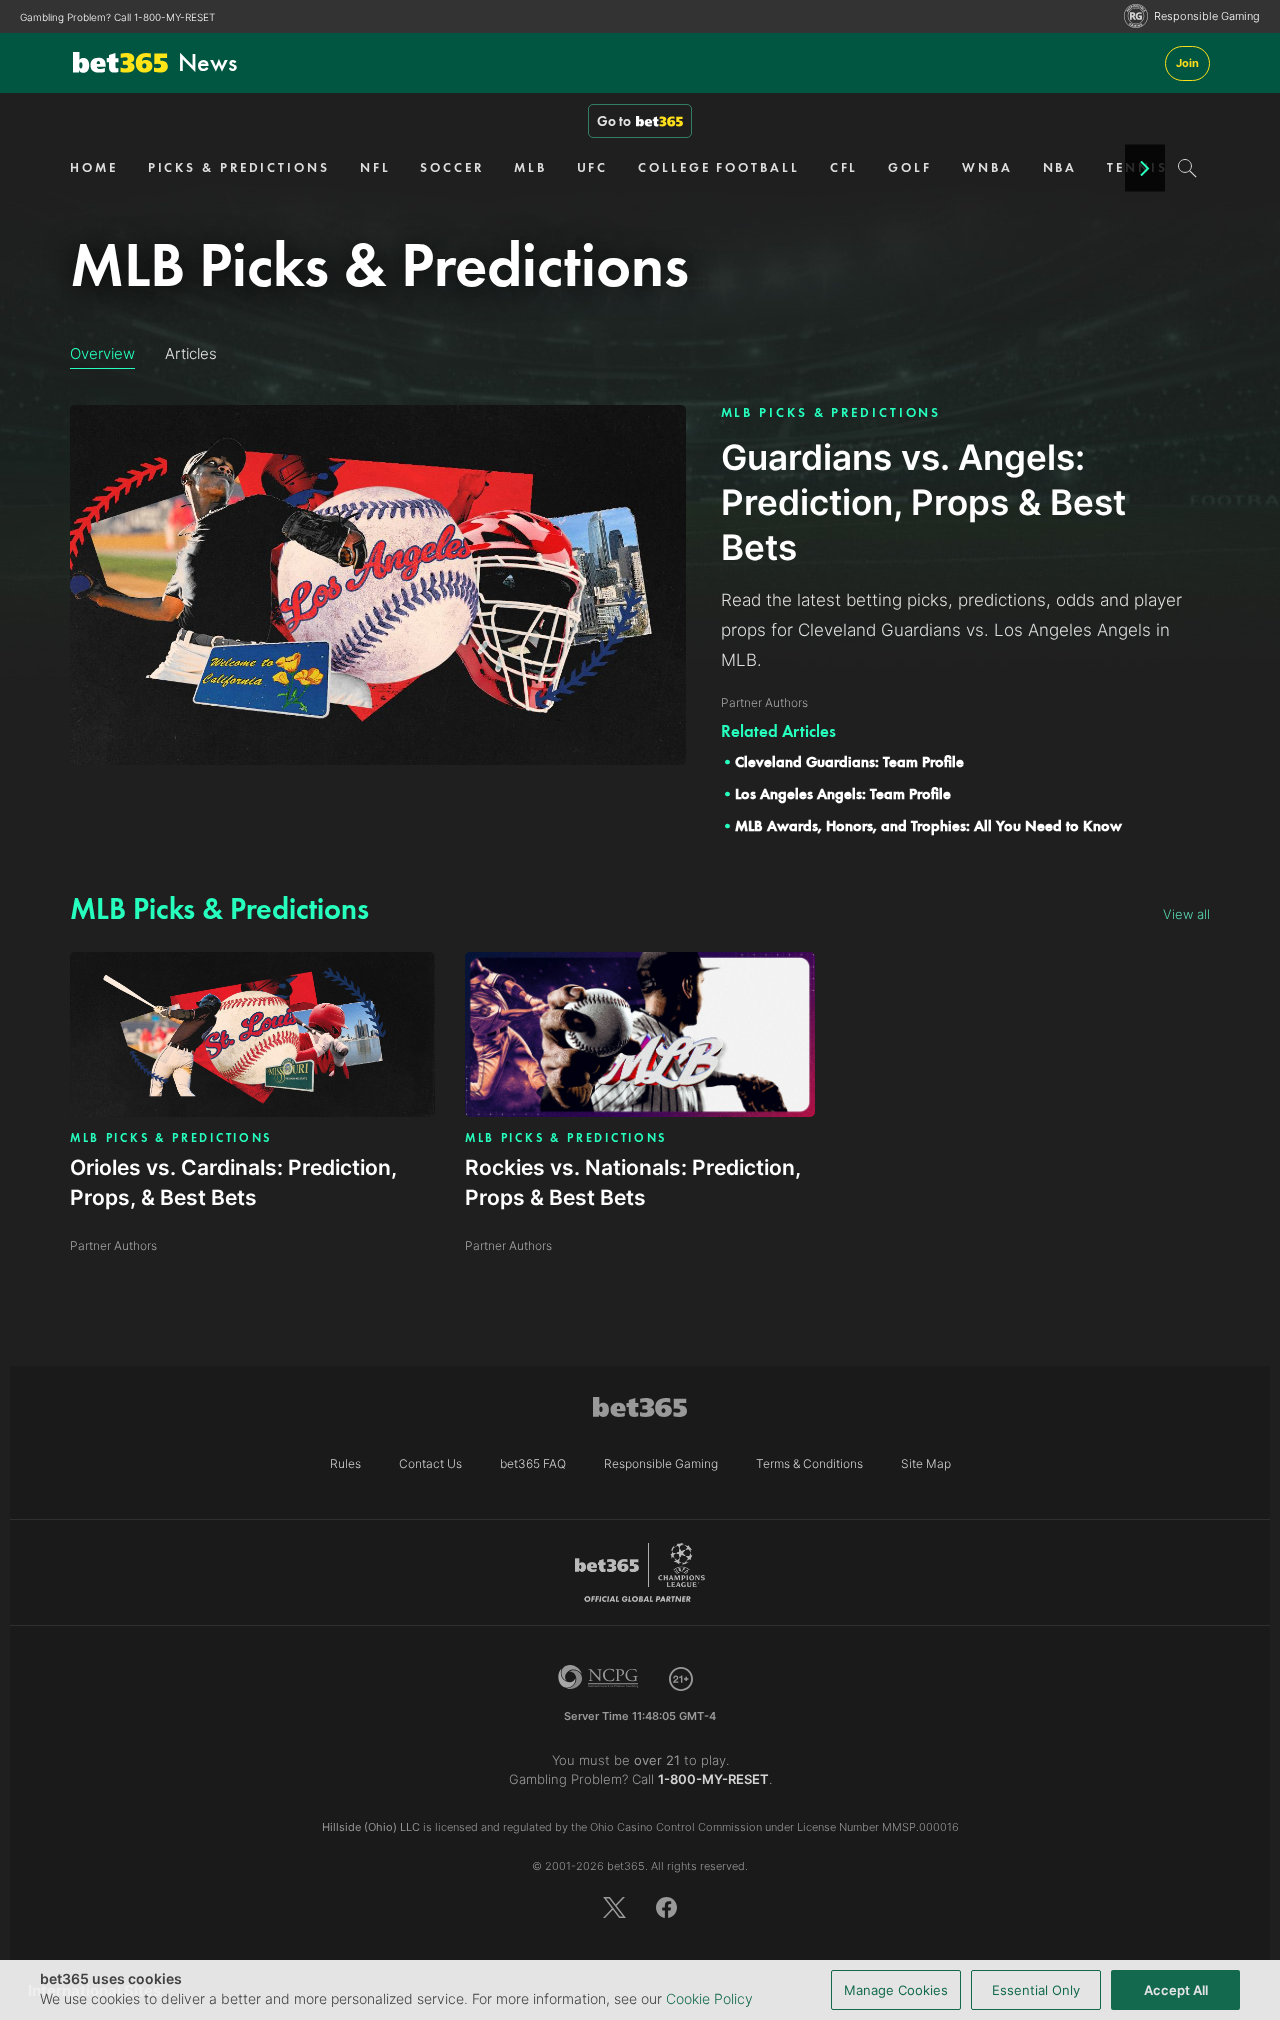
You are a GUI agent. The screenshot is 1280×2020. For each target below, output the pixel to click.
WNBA (987, 167)
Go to (614, 121)
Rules (345, 1463)
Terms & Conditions (809, 1463)
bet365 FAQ (533, 1463)
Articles (191, 353)
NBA (1060, 167)
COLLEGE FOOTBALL (718, 167)
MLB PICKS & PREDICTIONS (831, 412)
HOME (94, 167)
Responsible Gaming (1207, 16)
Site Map (926, 1463)
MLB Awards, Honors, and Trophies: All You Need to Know (928, 826)
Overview (102, 353)
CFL (844, 167)
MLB (530, 167)
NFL (375, 167)
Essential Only (1036, 1990)
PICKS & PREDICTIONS (239, 167)
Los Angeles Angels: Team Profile (843, 794)
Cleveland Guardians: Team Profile (849, 762)
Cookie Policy (709, 1998)
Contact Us (430, 1463)
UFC (593, 167)
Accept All (1176, 1990)
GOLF (910, 167)
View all (1186, 914)
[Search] (1187, 168)
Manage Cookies (896, 1990)
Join (1187, 63)
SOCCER (451, 167)
